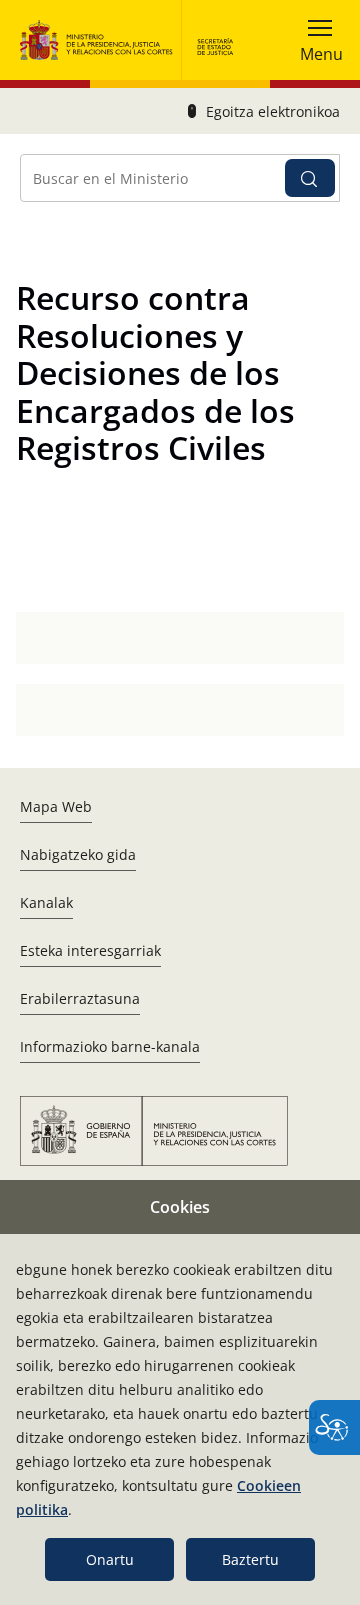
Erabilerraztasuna (80, 998)
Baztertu (250, 1559)
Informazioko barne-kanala (110, 1046)
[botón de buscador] (310, 178)
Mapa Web (56, 806)
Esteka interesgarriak (90, 950)
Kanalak (46, 902)
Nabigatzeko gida (78, 854)
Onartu (110, 1559)
